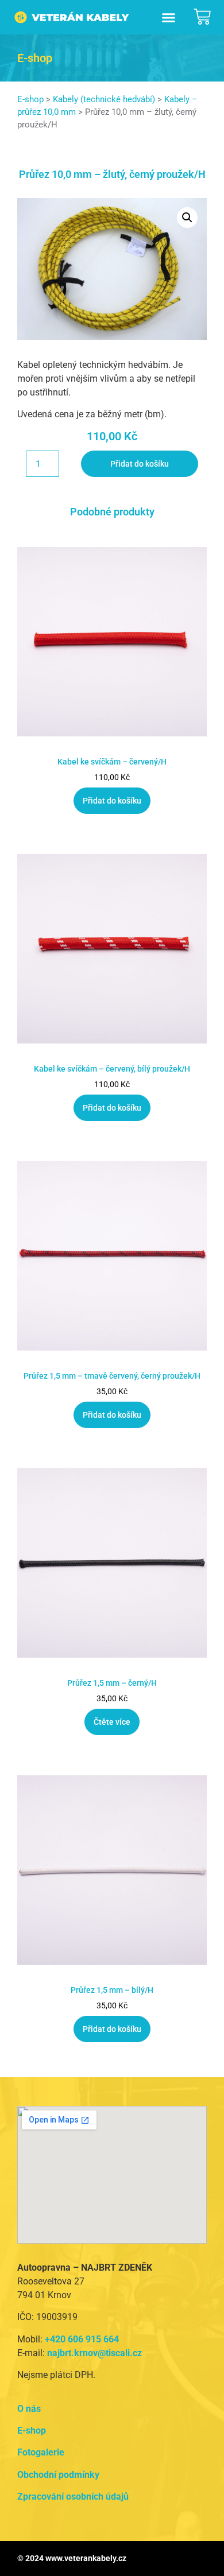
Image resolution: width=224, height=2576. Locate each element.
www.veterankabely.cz (86, 2558)
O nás (29, 2409)
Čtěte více (112, 1722)
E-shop (30, 99)
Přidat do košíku (140, 464)
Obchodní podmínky (58, 2475)
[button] (169, 17)
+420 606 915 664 (82, 2339)
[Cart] (202, 17)
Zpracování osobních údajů (73, 2497)
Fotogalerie (41, 2452)
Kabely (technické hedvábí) (104, 99)
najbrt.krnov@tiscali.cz (94, 2353)
